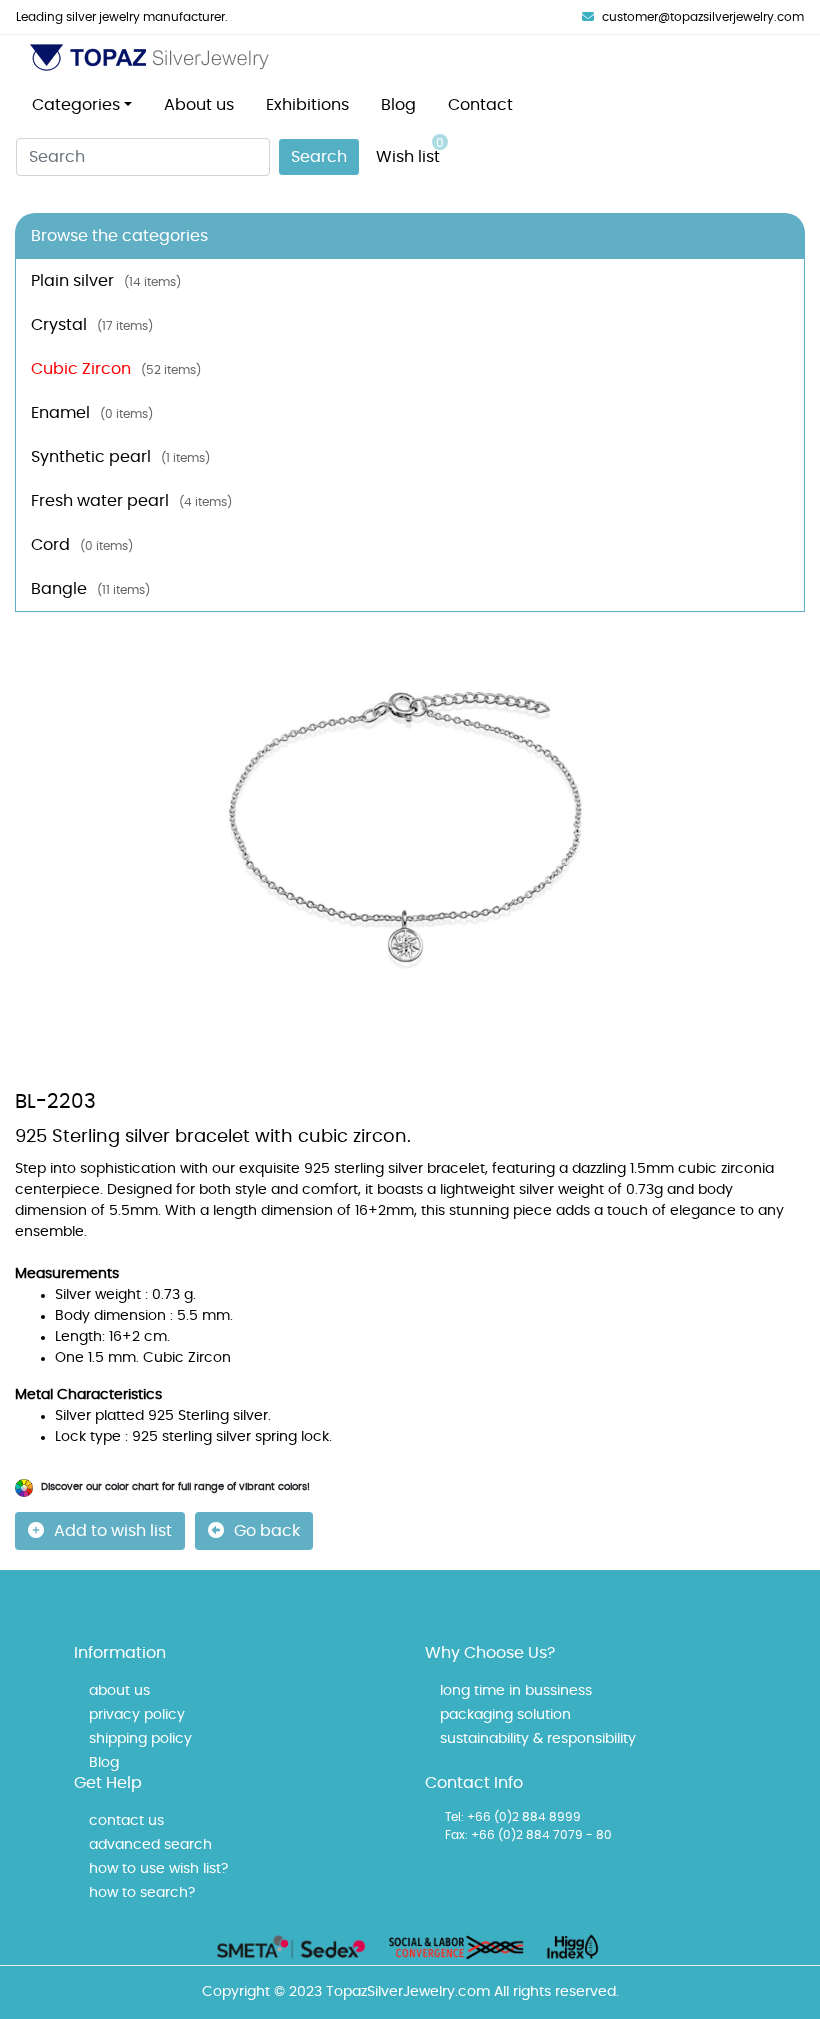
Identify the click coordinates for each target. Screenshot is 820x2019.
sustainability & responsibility (538, 1739)
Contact (480, 105)
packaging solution (505, 1715)
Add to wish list (113, 1531)
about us (119, 1691)
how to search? (142, 1893)
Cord (82, 545)
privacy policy (137, 1715)
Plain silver (106, 281)
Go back (267, 1531)
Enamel (92, 413)
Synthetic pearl (120, 457)
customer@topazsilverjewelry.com (703, 17)
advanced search (150, 1845)
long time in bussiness (516, 1691)
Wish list (410, 151)
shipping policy (140, 1739)
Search (319, 157)
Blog (398, 105)
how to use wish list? (158, 1869)
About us (199, 105)
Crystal (92, 325)
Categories (76, 105)
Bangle (90, 589)
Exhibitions (307, 105)
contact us (126, 1821)
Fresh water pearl (131, 501)
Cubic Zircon (116, 369)
